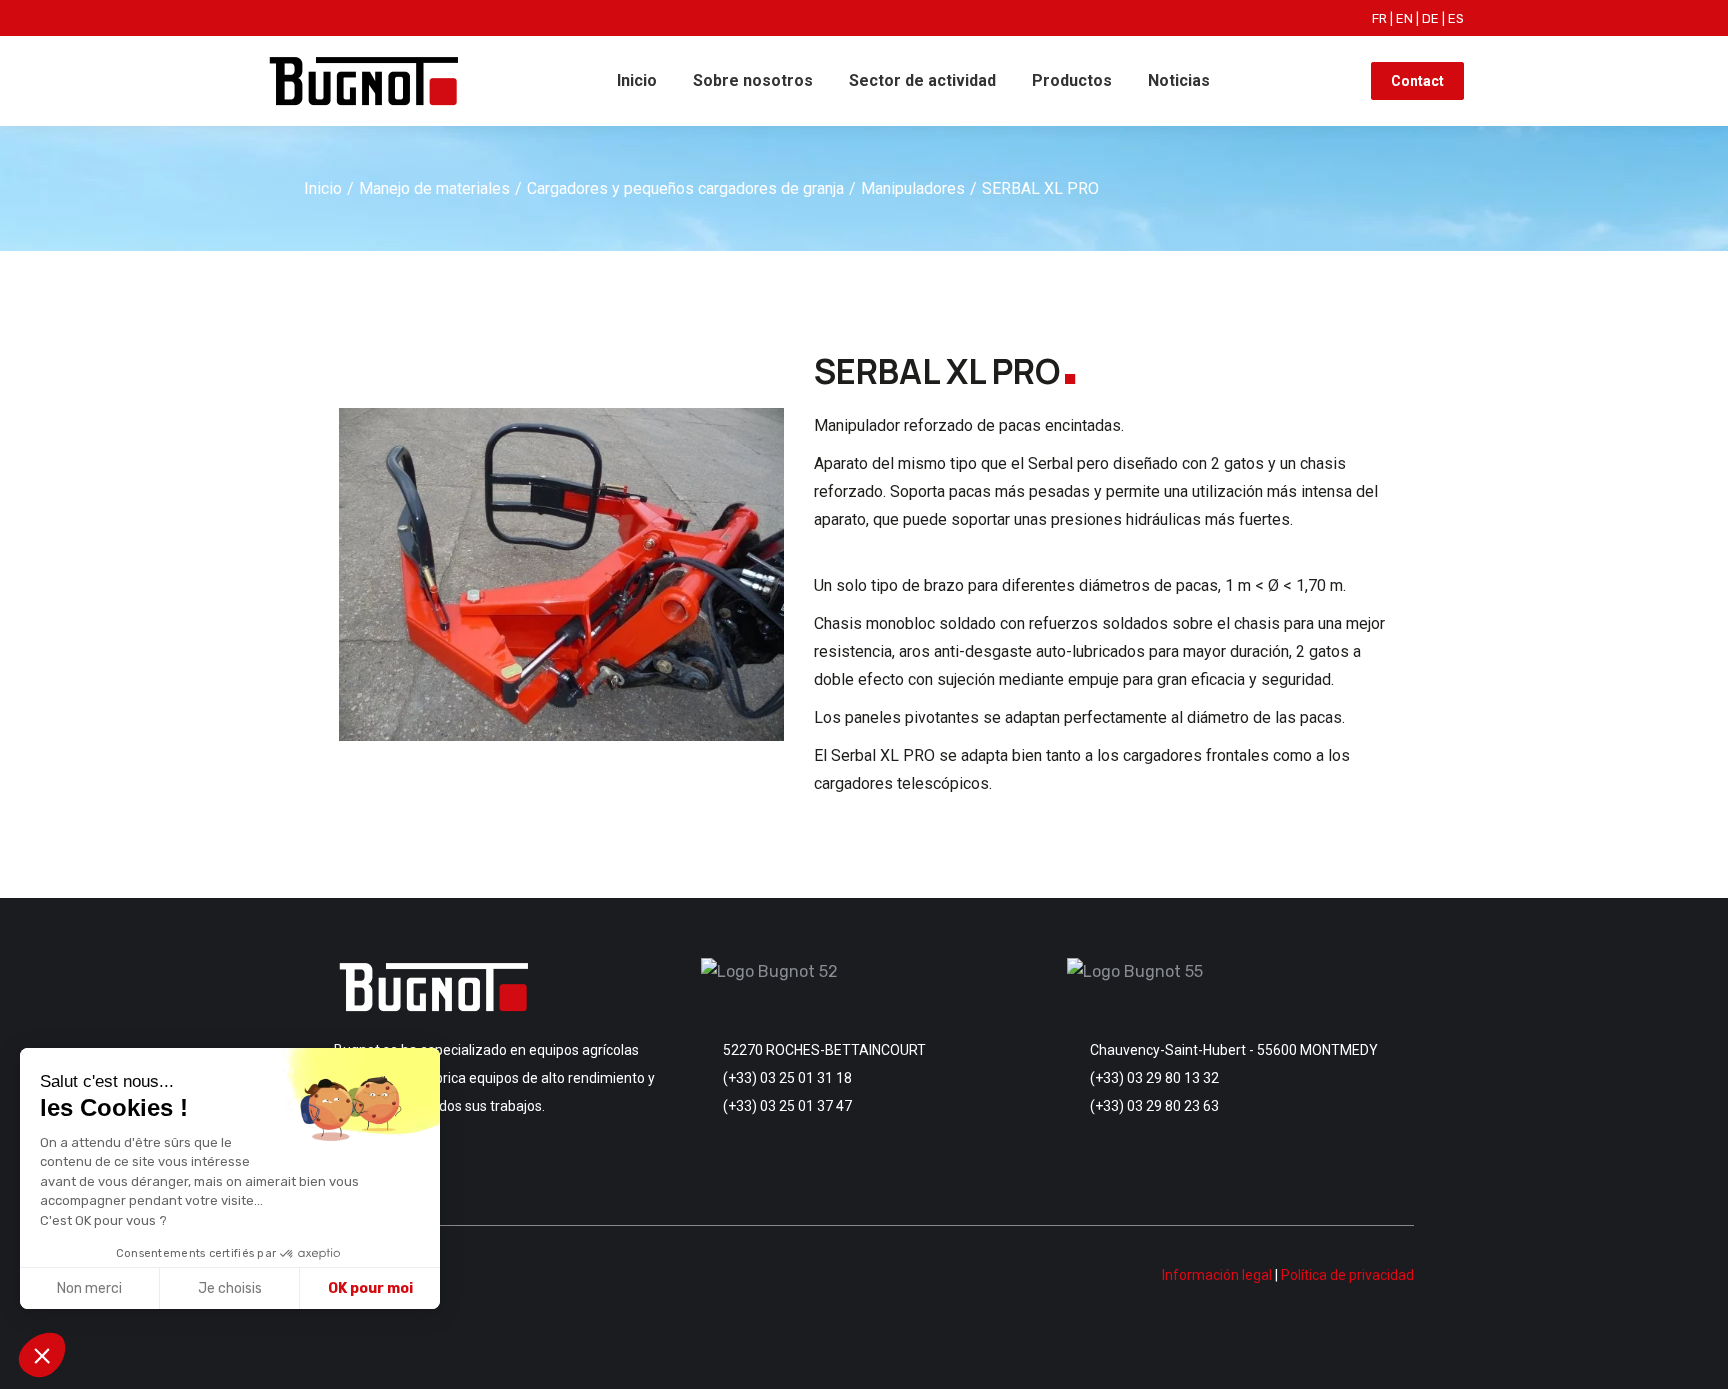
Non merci (89, 1288)
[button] (42, 1355)
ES (1456, 18)
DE (1430, 18)
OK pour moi (370, 1288)
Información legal (1217, 1275)
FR (1379, 18)
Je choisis (230, 1288)
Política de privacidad (1347, 1275)
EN (1404, 18)
